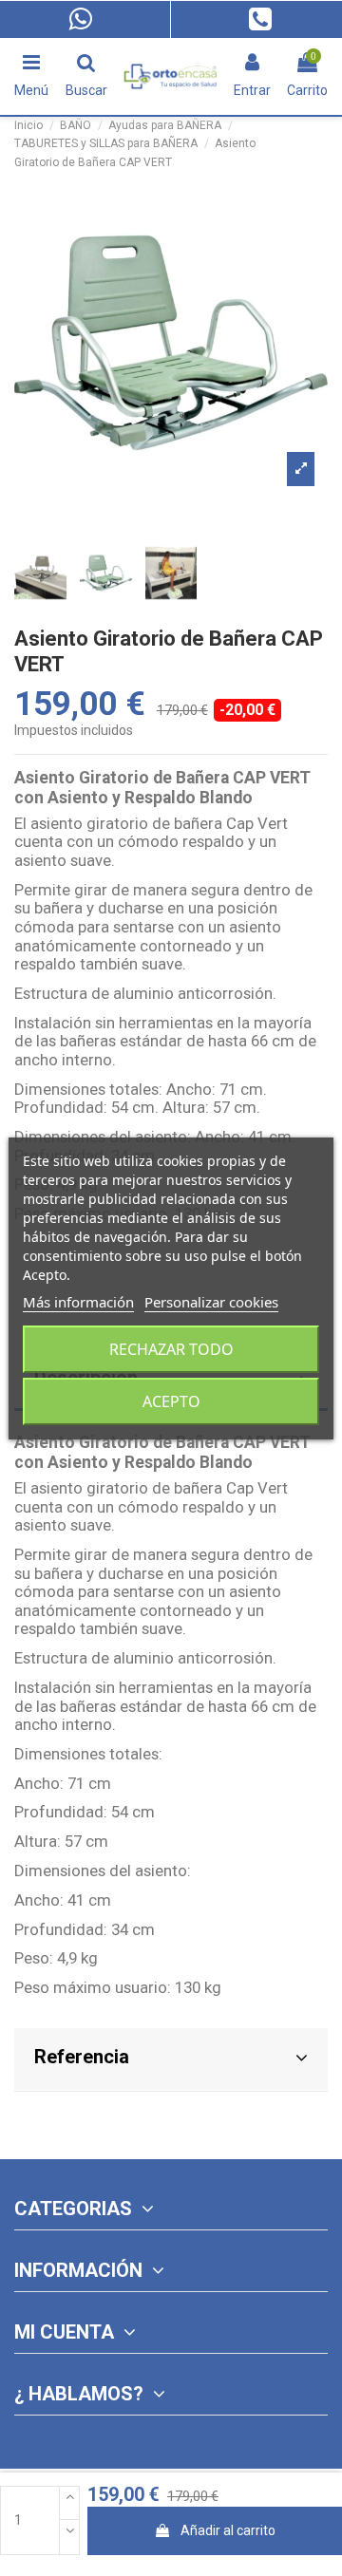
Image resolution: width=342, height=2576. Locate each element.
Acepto (171, 1401)
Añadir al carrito (228, 2530)
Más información (78, 1302)
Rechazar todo (171, 1349)
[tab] (171, 2060)
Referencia (82, 2057)
